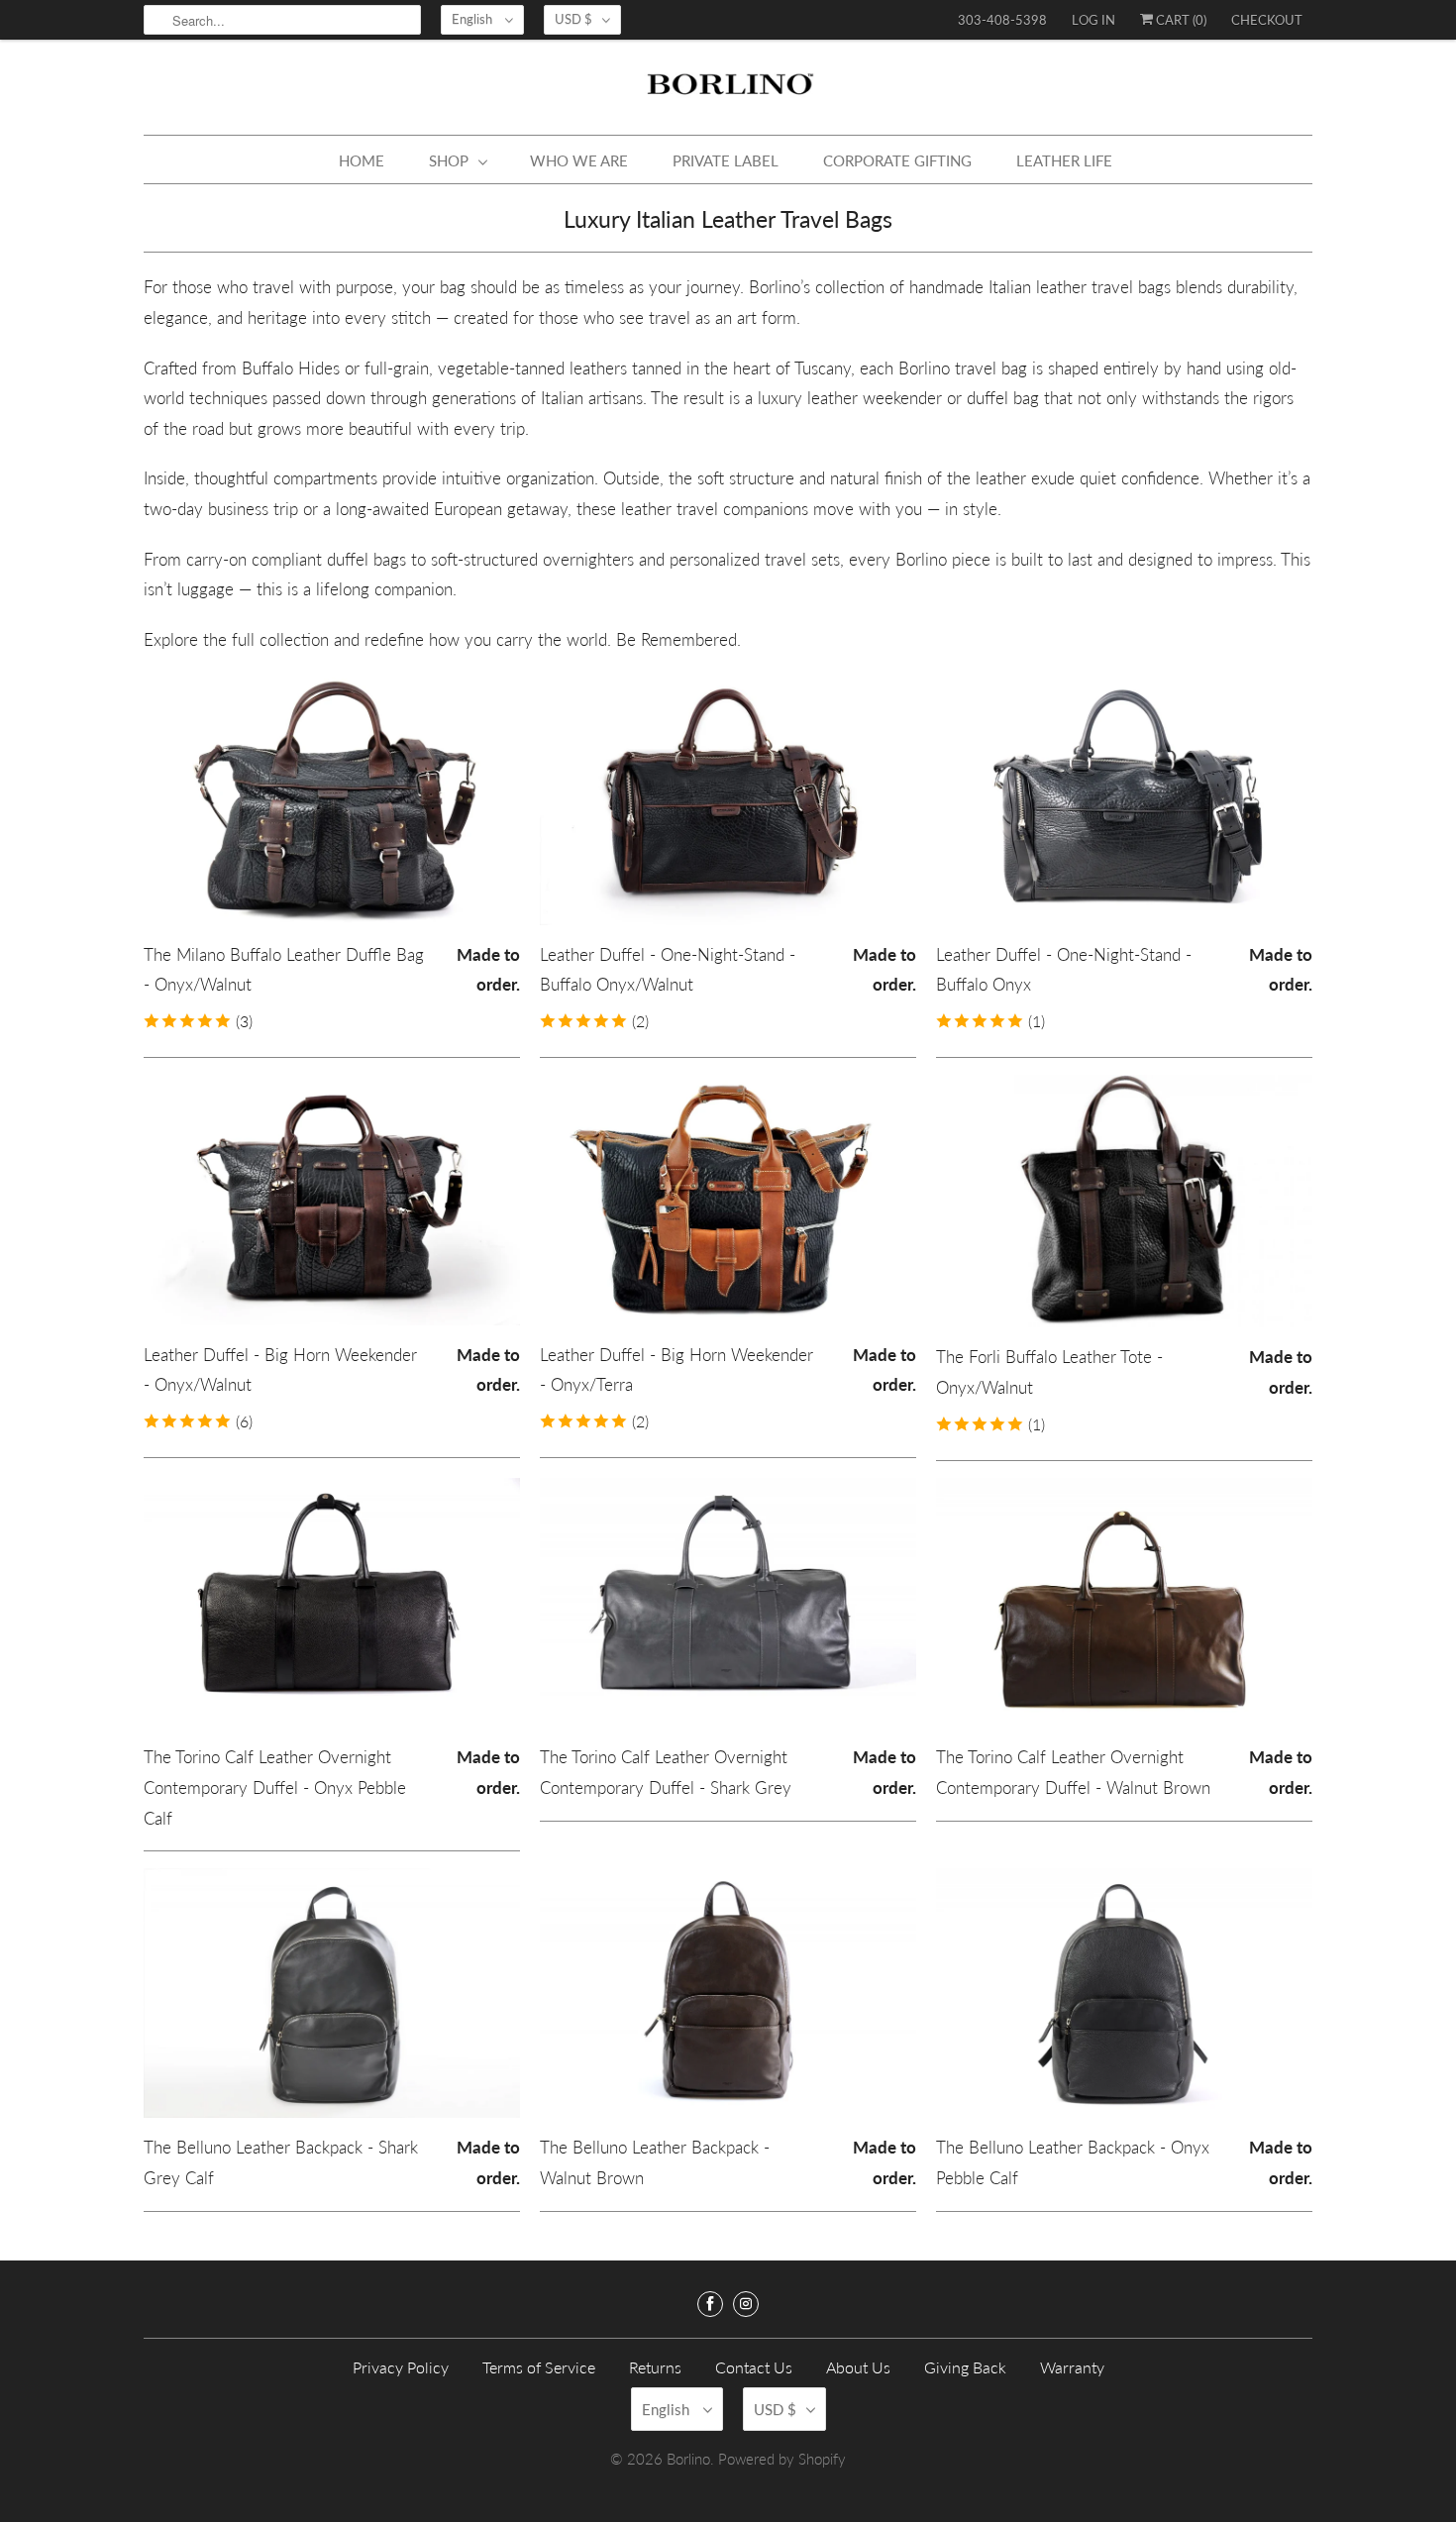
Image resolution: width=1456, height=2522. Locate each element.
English (473, 19)
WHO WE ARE (579, 160)
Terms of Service (539, 2367)
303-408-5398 (1002, 20)
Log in (1093, 20)
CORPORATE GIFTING (897, 160)
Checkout (1267, 20)
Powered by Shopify (782, 2459)
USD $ (573, 19)
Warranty (1072, 2367)
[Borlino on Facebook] (710, 2304)
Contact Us (754, 2367)
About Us (858, 2367)
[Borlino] (728, 92)
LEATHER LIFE (1064, 160)
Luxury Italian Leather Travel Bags (728, 219)
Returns (655, 2367)
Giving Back (965, 2367)
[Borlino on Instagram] (746, 2304)
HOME (362, 160)
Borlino (688, 2459)
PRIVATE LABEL (726, 160)
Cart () (1180, 20)
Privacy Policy (401, 2367)
